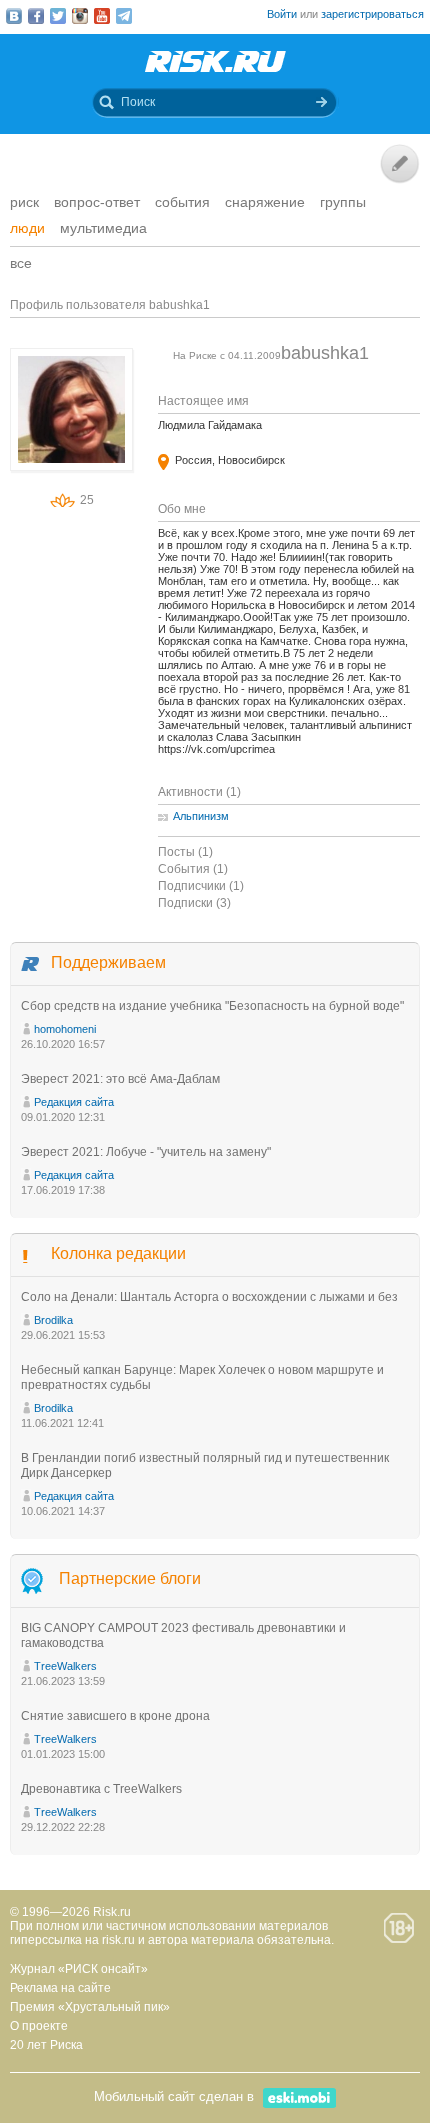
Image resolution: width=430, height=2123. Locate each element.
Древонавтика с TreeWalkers (101, 1789)
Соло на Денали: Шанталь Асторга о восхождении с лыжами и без (209, 1297)
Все (21, 263)
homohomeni (65, 1029)
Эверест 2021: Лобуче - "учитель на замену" (146, 1152)
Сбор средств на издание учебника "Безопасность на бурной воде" (212, 1006)
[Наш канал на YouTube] (102, 16)
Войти (282, 14)
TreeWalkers (65, 1666)
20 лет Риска (46, 2045)
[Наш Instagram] (80, 16)
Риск (24, 202)
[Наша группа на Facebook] (36, 16)
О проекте (39, 2026)
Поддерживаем (108, 962)
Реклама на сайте (60, 1988)
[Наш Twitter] (58, 16)
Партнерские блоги (130, 1578)
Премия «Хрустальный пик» (90, 2007)
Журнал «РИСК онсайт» (79, 1969)
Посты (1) (185, 852)
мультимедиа (103, 228)
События (182, 202)
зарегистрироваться (372, 14)
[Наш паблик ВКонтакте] (14, 16)
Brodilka (53, 1320)
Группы (343, 202)
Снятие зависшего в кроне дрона (115, 1716)
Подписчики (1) (201, 886)
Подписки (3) (194, 903)
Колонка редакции (118, 1253)
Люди (27, 228)
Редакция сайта (74, 1102)
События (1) (193, 869)
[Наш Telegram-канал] (124, 16)
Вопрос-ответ (97, 202)
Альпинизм (201, 816)
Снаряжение (265, 202)
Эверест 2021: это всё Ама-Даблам (120, 1079)
